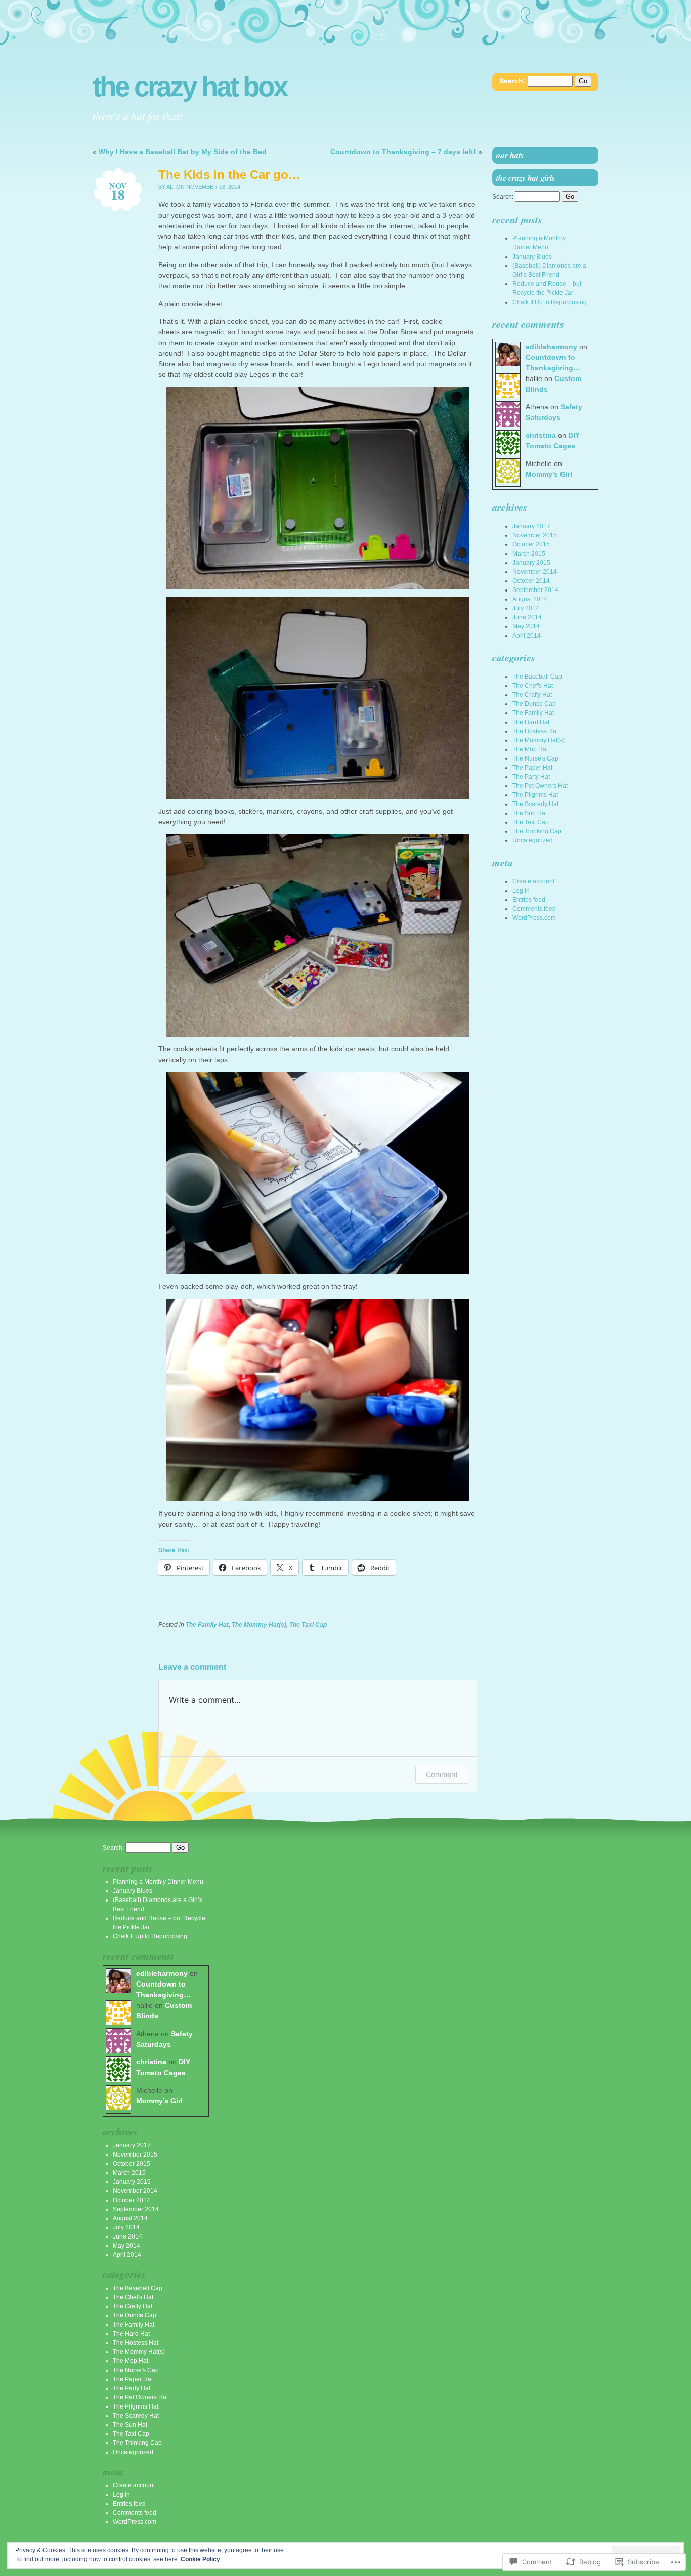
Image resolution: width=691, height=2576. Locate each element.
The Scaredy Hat (535, 804)
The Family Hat (207, 1625)
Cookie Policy (200, 2559)
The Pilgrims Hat (535, 795)
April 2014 (527, 636)
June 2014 (527, 617)
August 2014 (530, 599)
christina (541, 435)
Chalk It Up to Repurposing (550, 302)
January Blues (532, 257)
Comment (442, 1774)
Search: (512, 81)
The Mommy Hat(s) (259, 1625)
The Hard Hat (531, 722)
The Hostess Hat (535, 731)
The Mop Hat (530, 749)
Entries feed (529, 900)
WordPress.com (534, 918)
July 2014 (526, 608)
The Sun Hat (530, 813)
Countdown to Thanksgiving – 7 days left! (403, 152)
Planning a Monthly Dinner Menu (158, 1882)
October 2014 (531, 581)
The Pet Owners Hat (540, 786)
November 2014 (535, 572)
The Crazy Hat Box (190, 87)
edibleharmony (551, 347)
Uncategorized (533, 840)
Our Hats (510, 155)
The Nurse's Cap (535, 758)
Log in (521, 891)
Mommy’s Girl (549, 474)
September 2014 (535, 590)
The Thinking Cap (537, 831)
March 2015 (529, 554)
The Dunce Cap (534, 704)
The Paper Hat (532, 768)
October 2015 (531, 544)
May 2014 (526, 626)
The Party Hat (531, 777)
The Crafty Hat (532, 695)
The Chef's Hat (533, 686)
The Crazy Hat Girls (526, 178)
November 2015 (535, 535)
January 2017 (531, 526)
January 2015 (531, 563)
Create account (533, 881)
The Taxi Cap (308, 1625)
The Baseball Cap (537, 677)
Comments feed (534, 909)
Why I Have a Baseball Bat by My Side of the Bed (183, 152)
